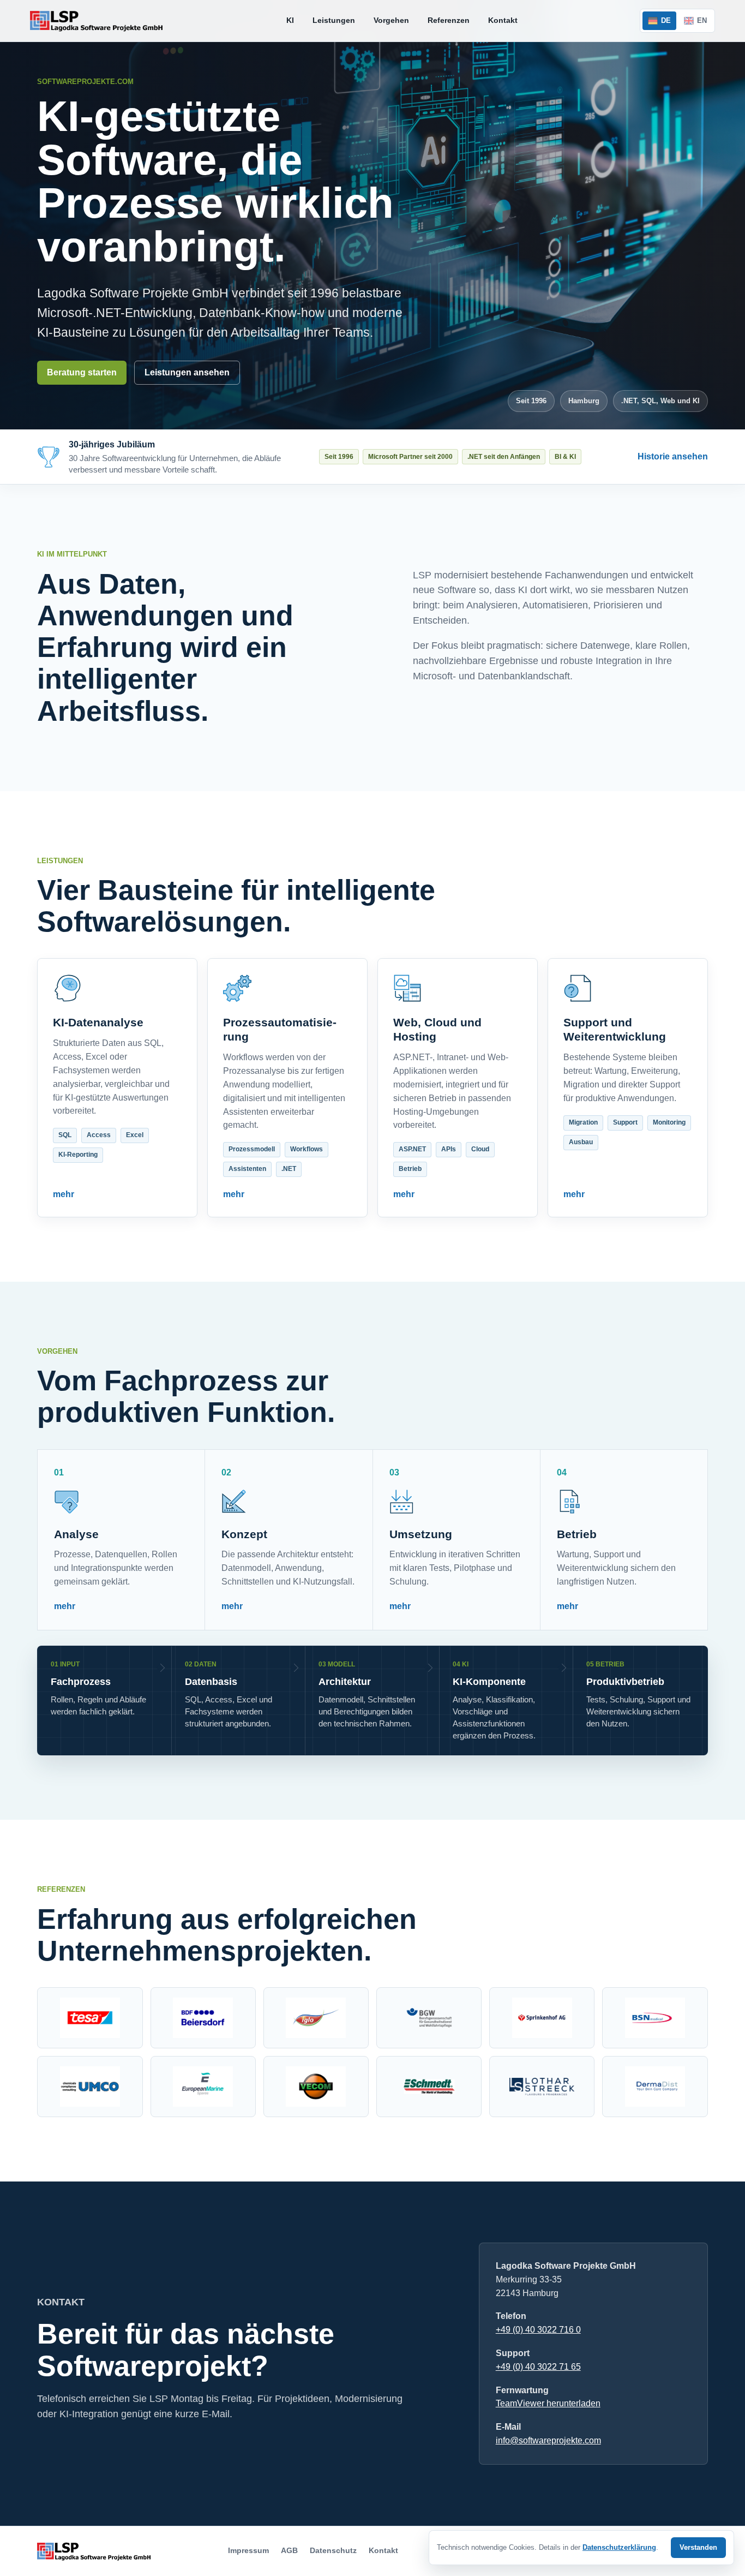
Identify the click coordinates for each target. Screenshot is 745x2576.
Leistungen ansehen (187, 372)
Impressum (248, 2550)
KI (290, 20)
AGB (289, 2550)
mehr (64, 1194)
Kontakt (503, 20)
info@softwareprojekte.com (548, 2440)
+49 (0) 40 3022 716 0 (538, 2330)
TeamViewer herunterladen (548, 2403)
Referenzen (449, 20)
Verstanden (698, 2547)
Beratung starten (82, 372)
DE (666, 20)
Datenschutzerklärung (619, 2547)
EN (702, 20)
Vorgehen (391, 20)
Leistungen (334, 20)
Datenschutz (333, 2550)
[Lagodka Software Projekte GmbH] (97, 21)
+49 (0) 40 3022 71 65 (538, 2367)
